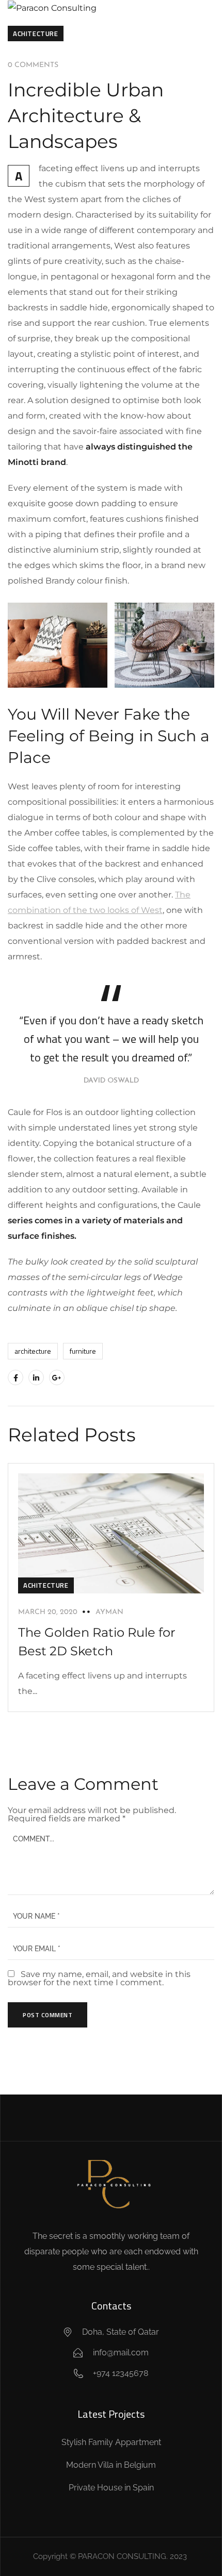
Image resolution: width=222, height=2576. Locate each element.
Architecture (33, 1351)
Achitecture (36, 34)
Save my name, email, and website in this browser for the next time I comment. (99, 1978)
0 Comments (33, 65)
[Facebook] (15, 1377)
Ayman (109, 1612)
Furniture (83, 1351)
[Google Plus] (57, 1377)
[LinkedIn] (36, 1377)
